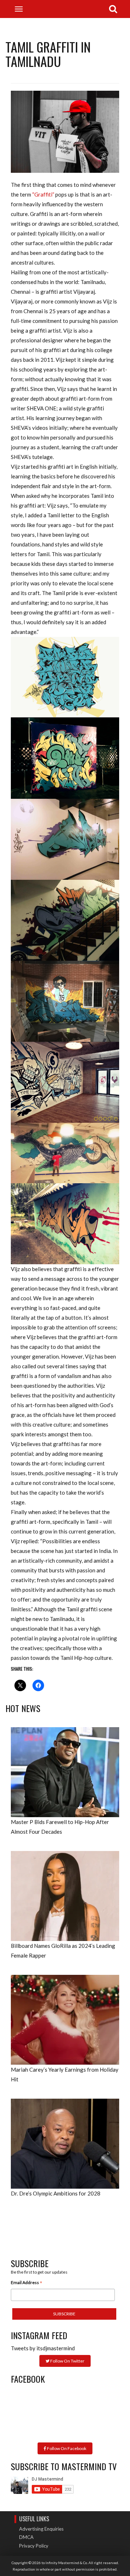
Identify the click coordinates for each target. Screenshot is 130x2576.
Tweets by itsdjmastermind (43, 2348)
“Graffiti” (43, 194)
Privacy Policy (34, 2546)
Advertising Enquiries (41, 2529)
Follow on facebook (66, 2448)
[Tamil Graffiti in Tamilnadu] (65, 131)
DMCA (26, 2537)
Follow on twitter (67, 2361)
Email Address (27, 2283)
